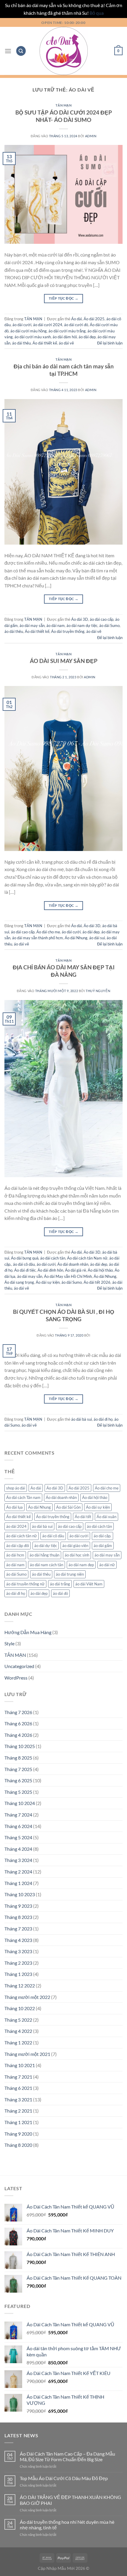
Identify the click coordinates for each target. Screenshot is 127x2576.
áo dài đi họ (103, 1419)
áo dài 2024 (16, 1526)
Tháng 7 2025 (18, 1769)
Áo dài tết (83, 1517)
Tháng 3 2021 (18, 2099)
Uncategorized (19, 1666)
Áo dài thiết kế (45, 343)
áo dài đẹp (87, 337)
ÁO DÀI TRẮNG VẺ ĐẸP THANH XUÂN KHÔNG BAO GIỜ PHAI (70, 2500)
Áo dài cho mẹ (48, 932)
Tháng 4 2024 (18, 1849)
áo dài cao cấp (102, 619)
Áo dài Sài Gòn (68, 1507)
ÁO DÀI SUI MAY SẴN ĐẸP (64, 661)
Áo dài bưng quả (25, 1258)
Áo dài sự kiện (48, 1282)
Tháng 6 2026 (18, 1723)
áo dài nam (56, 625)
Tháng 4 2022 (18, 2031)
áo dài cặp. (102, 1536)
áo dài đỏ (60, 1593)
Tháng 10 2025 (20, 1746)
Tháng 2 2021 (18, 2111)
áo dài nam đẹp (81, 1565)
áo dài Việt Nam (89, 1584)
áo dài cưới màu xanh (33, 337)
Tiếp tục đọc (63, 298)
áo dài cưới (22, 325)
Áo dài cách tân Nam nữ (87, 1258)
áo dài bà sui (82, 1419)
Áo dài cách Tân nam (23, 1497)
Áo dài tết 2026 (97, 1282)
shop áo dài (16, 1488)
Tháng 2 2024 (18, 1872)
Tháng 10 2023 (20, 1894)
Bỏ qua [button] (97, 13)
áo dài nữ (107, 1565)
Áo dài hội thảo (100, 1270)
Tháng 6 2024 (18, 1826)
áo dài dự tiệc (46, 1546)
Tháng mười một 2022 (27, 1997)
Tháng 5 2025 (18, 1792)
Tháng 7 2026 (18, 1712)
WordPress (16, 1678)
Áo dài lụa (14, 1507)
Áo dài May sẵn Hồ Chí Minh (68, 1276)
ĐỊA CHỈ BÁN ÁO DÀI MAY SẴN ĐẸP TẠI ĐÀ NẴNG (64, 971)
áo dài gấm (103, 1546)
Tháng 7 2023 (18, 1929)
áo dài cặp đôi (18, 1546)
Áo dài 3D (80, 619)
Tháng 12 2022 (20, 1986)
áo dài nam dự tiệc (82, 625)
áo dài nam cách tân (47, 1565)
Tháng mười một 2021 (27, 2054)
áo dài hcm (15, 1555)
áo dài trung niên (70, 1574)
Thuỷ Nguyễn (98, 991)
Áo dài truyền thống (68, 631)
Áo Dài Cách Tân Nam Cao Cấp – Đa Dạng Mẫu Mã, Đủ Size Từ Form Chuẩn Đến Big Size (67, 2456)
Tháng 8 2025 (18, 1758)
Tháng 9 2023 (18, 1906)
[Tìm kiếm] (21, 51)
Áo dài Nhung (76, 938)
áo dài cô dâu (24, 1264)
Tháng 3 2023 (18, 1951)
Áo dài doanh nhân (73, 1264)
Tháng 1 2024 (18, 1883)
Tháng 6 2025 (18, 1780)
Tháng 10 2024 (20, 1803)
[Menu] (8, 51)
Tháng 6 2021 (18, 2088)
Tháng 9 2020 (18, 2134)
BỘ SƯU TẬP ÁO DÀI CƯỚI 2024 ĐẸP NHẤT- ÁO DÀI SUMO (64, 116)
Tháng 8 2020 (18, 2145)
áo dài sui (97, 938)
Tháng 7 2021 (18, 2077)
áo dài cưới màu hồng (29, 331)
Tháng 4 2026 (18, 1735)
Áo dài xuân (106, 1517)
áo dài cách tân (53, 1258)
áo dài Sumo (109, 625)
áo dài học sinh (77, 1555)
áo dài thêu (21, 343)
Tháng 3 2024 (18, 1860)
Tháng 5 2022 (18, 2020)
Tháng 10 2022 (20, 2008)
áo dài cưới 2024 (48, 325)
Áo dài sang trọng (19, 1282)
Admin (91, 136)
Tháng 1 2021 (18, 2122)
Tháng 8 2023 (18, 1917)
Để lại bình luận (110, 343)
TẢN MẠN (64, 105)
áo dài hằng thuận (44, 1555)
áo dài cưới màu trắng (67, 331)
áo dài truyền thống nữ (25, 1584)
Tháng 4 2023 (18, 1940)
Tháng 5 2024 (18, 1837)
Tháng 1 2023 (18, 1974)
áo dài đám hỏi (65, 337)
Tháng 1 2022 (18, 2042)
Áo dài (76, 319)
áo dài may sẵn (32, 625)
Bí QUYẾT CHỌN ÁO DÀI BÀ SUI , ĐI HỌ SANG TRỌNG (64, 1315)
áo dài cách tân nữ (22, 1536)
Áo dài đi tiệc (25, 1270)
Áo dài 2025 (94, 319)
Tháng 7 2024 (18, 1815)
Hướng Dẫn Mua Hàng (28, 1632)
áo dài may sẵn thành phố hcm (38, 938)
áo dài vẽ (66, 343)
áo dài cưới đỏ (76, 325)
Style (9, 1643)
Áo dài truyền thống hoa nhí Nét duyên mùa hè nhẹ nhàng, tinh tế (67, 2525)
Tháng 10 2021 (20, 2065)
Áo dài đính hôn (50, 1270)
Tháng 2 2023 (18, 1963)
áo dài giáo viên (75, 1546)
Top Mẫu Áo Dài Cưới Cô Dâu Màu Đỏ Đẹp (64, 2478)
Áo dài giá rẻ (75, 1270)
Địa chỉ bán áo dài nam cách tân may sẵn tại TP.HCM (64, 370)
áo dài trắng (60, 1584)
